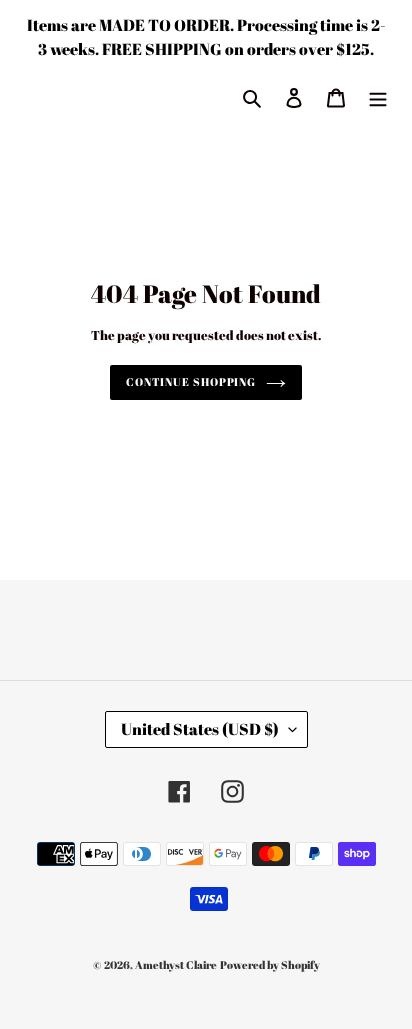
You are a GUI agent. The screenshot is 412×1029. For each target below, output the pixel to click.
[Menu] (378, 96)
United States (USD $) (200, 729)
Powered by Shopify (270, 964)
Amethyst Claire (176, 964)
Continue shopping (191, 381)
